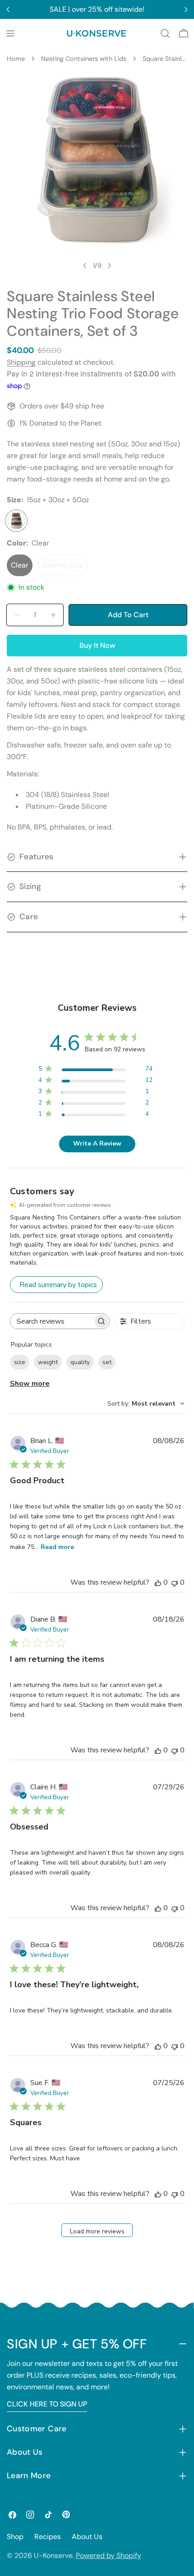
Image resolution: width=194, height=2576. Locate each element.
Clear (20, 565)
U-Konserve (53, 2555)
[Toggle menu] (10, 33)
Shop (15, 2537)
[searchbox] (52, 1321)
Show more (30, 1384)
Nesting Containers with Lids (84, 59)
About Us (87, 2537)
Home (16, 59)
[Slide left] (85, 266)
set (107, 1362)
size (20, 1362)
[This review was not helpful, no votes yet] (175, 1582)
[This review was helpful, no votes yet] (158, 1582)
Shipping (21, 362)
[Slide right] (109, 266)
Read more (57, 1547)
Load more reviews (97, 2231)
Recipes (48, 2537)
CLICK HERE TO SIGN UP (47, 2404)
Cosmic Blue (65, 568)
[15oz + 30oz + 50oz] (16, 521)
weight (48, 1362)
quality (80, 1362)
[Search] (165, 33)
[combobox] (146, 1404)
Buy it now (97, 645)
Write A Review (97, 1144)
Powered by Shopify (109, 2555)
